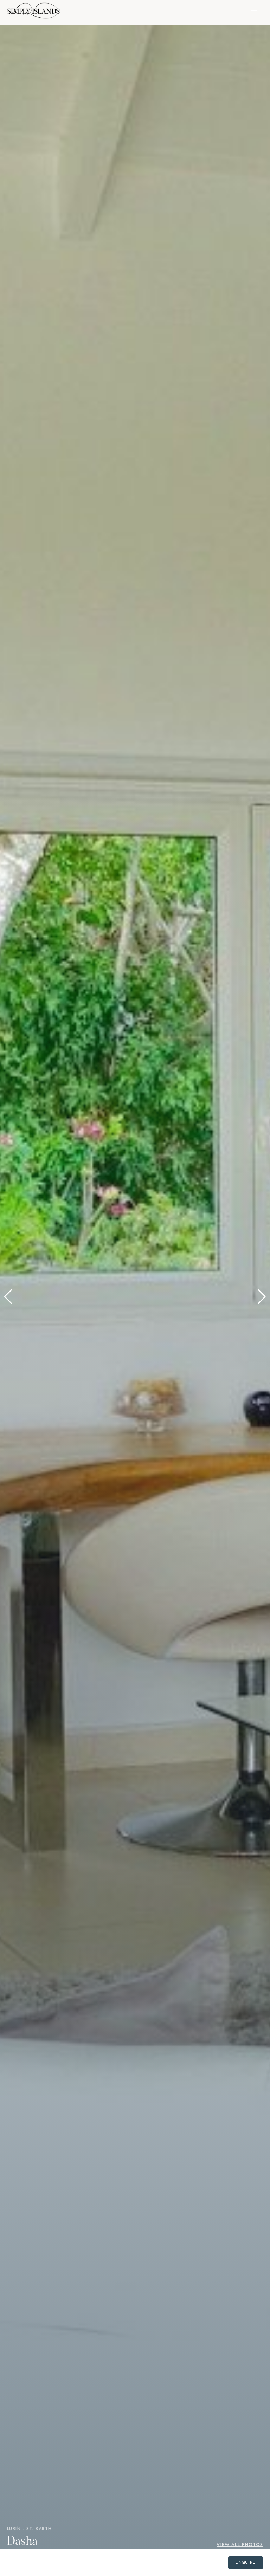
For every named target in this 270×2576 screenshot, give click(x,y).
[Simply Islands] (33, 12)
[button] (8, 1297)
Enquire (246, 2562)
